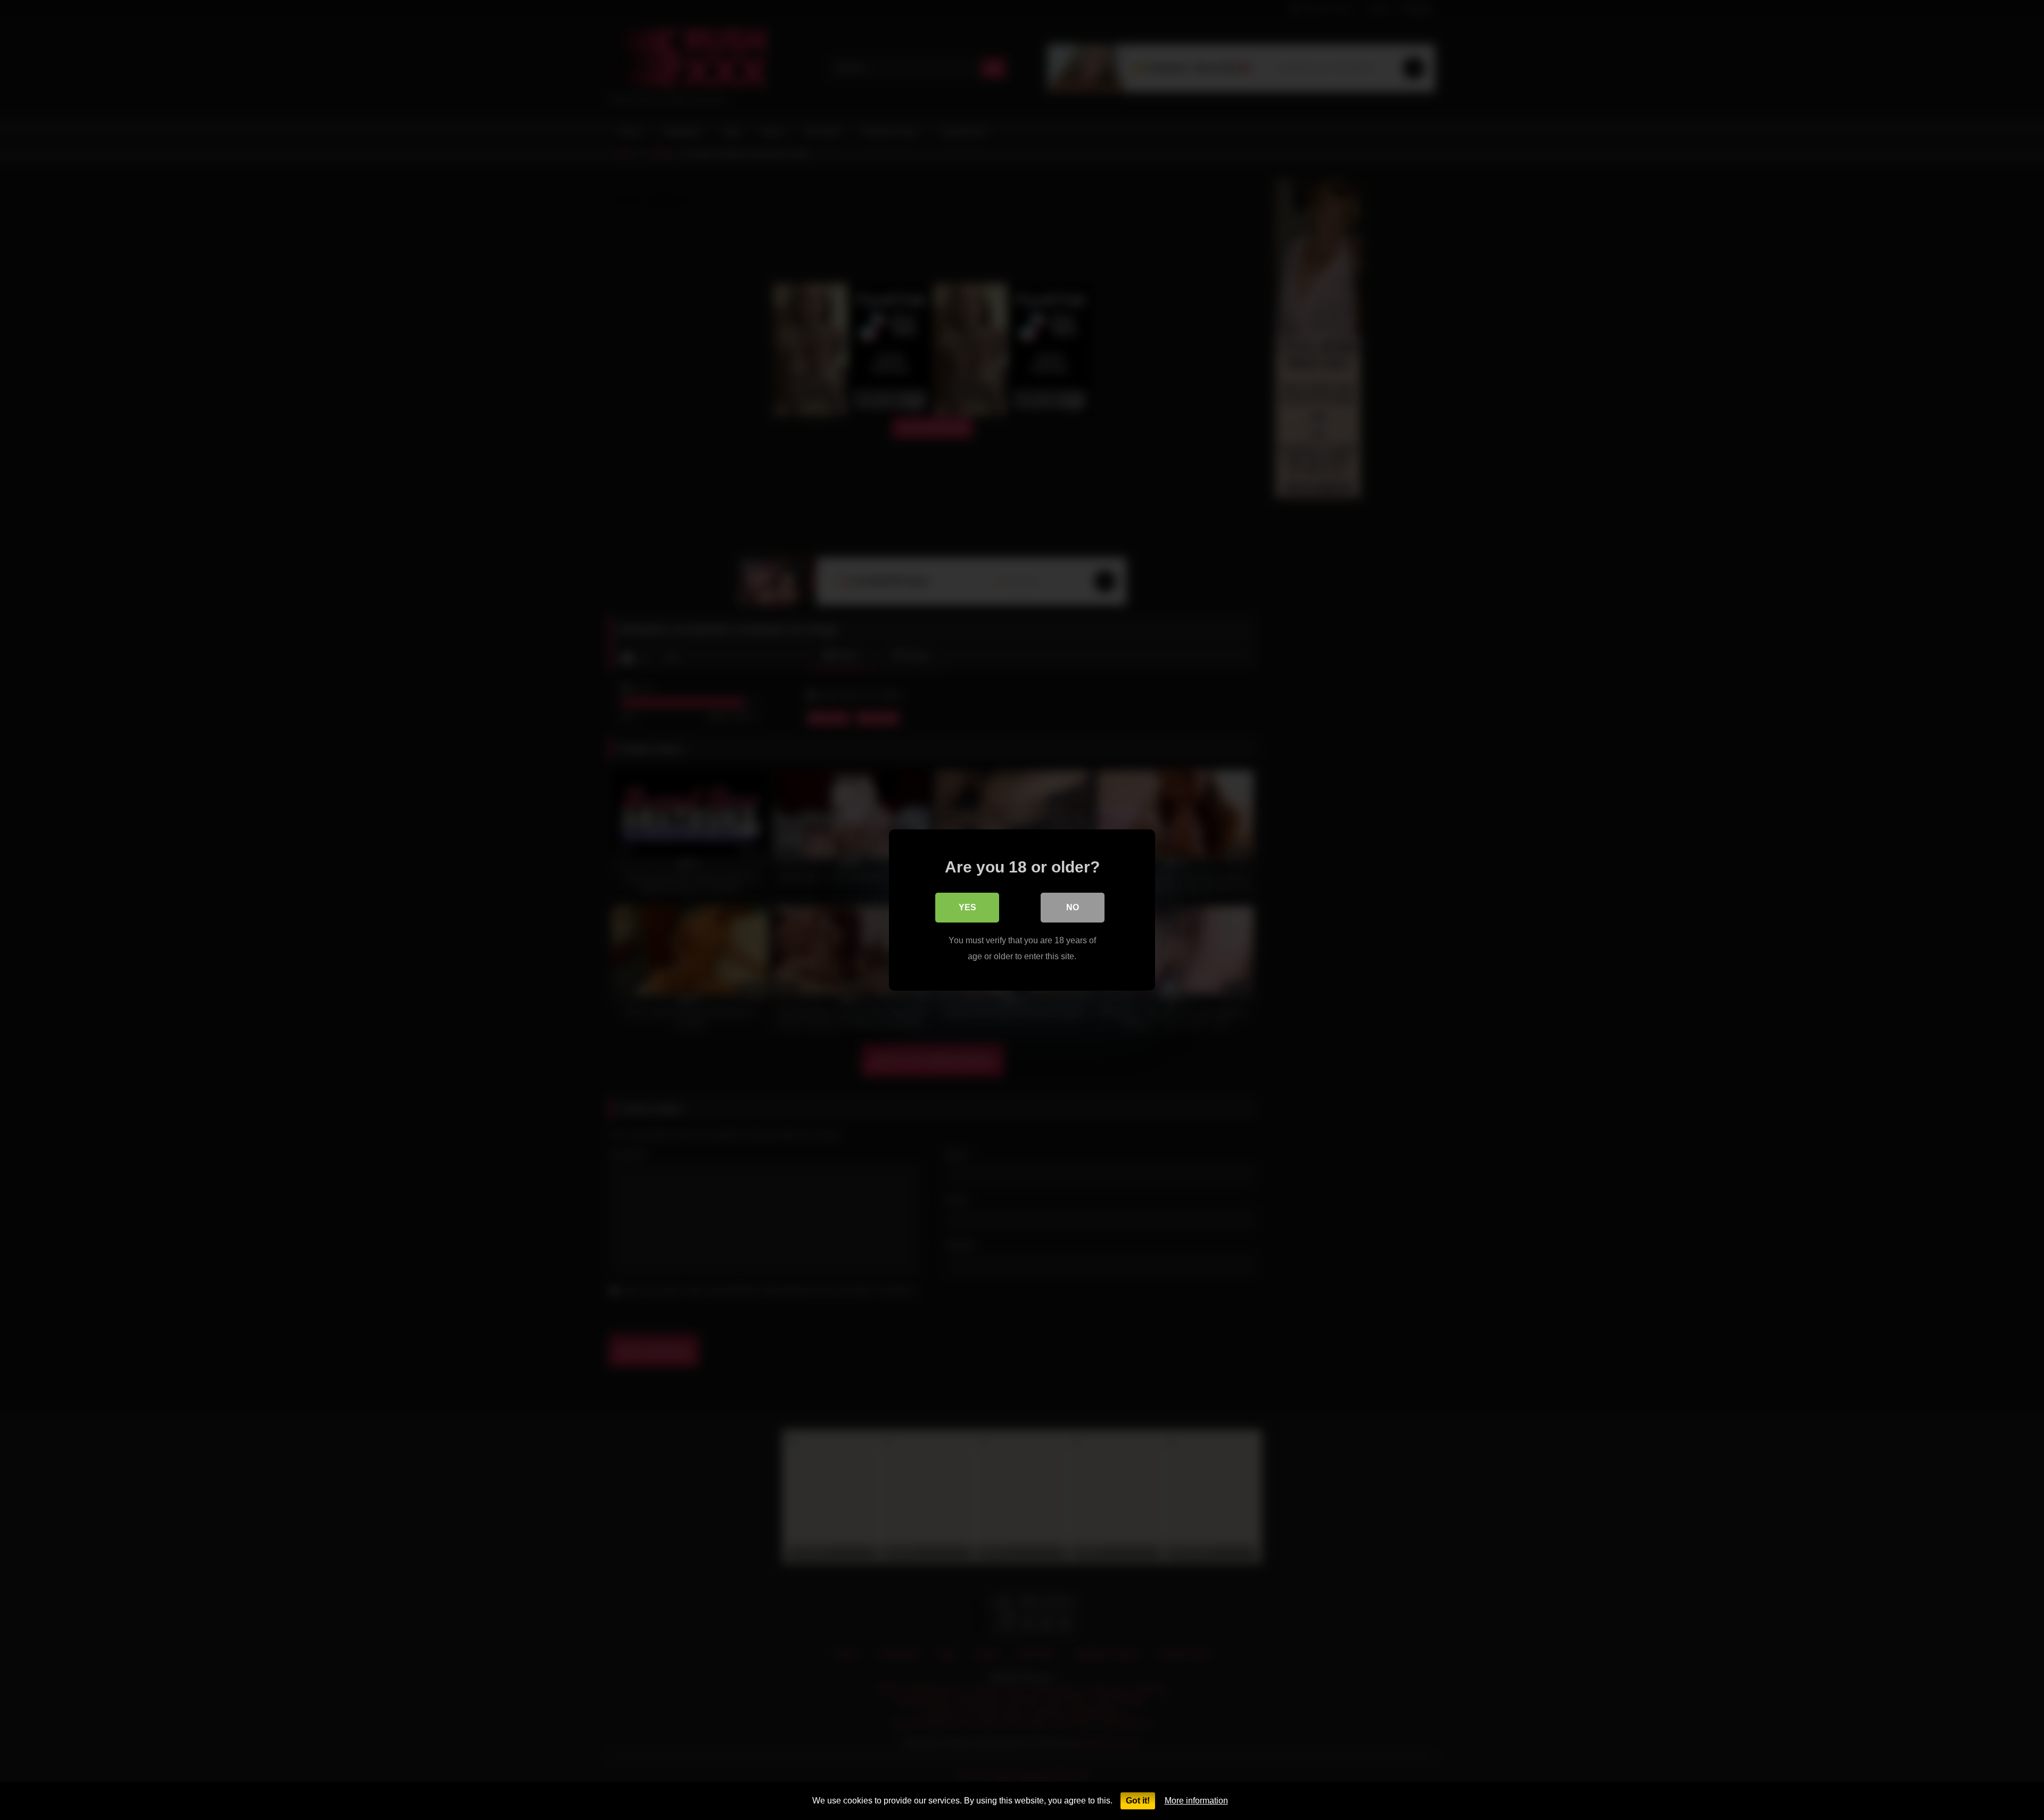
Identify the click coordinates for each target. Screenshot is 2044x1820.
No (1073, 907)
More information (1196, 1801)
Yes (967, 907)
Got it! (1138, 1801)
